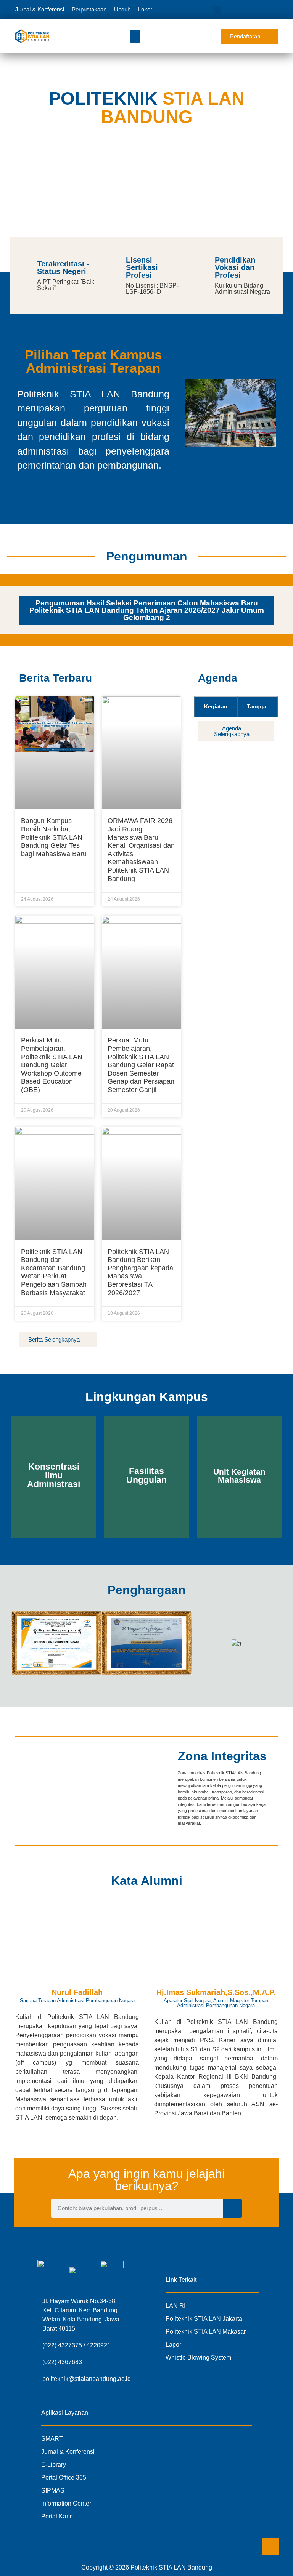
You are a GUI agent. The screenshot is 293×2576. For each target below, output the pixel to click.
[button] (217, 10)
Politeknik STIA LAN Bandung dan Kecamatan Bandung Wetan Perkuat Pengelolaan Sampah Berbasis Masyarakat (54, 1272)
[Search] (232, 2208)
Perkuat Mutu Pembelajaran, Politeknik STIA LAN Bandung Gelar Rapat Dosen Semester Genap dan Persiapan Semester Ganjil (141, 1065)
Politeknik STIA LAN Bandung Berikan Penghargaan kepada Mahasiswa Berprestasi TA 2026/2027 (140, 1272)
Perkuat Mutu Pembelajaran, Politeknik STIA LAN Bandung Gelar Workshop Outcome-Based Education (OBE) (52, 1065)
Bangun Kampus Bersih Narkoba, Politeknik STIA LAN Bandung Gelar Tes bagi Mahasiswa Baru (54, 837)
